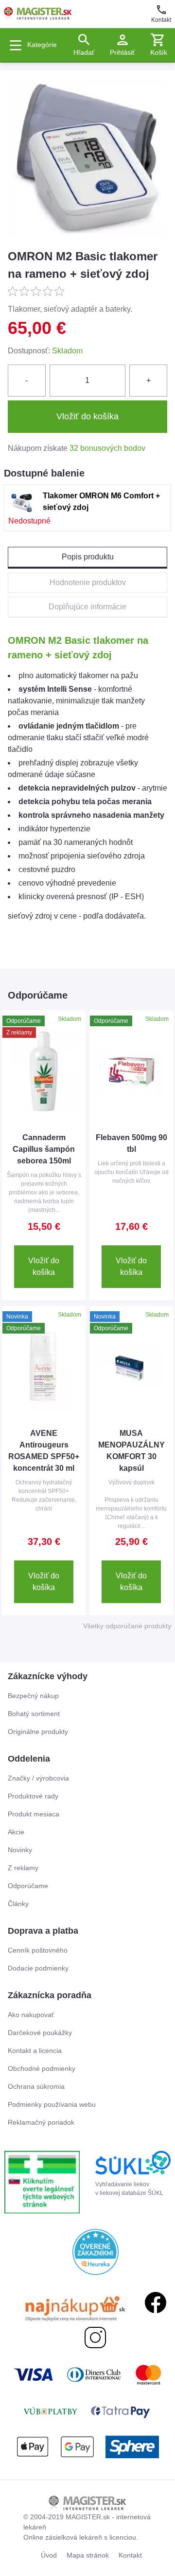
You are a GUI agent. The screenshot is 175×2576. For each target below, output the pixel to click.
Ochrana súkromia (36, 2086)
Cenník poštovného (38, 1950)
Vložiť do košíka (44, 1266)
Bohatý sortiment (34, 1714)
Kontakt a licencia (35, 2051)
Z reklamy (23, 1868)
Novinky (20, 1850)
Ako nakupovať (31, 2015)
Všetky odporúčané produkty (127, 1626)
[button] (159, 45)
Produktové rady (33, 1796)
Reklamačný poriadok (41, 2122)
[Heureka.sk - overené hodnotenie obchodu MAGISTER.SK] (96, 2252)
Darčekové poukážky (40, 2033)
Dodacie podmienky (38, 1968)
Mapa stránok (88, 2555)
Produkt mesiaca (34, 1814)
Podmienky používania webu (52, 2104)
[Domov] (38, 14)
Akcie (16, 1832)
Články (18, 1904)
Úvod (49, 2555)
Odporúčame (28, 1886)
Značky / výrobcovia (38, 1778)
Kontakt (161, 20)
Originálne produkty (38, 1732)
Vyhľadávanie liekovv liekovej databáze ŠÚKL (129, 2189)
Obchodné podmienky (42, 2068)
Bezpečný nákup (33, 1696)
